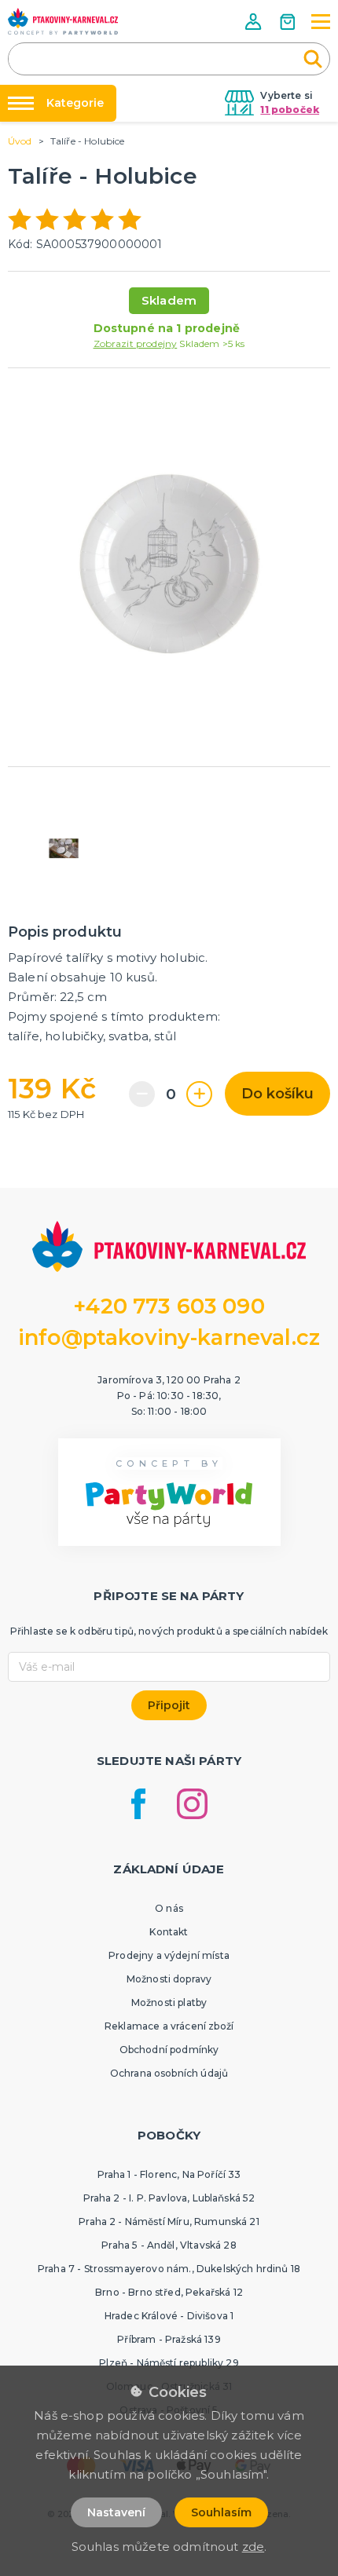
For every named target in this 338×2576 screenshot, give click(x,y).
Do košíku (277, 1094)
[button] (255, 22)
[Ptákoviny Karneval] (63, 21)
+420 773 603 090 (169, 1306)
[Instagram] (192, 1804)
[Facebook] (138, 1804)
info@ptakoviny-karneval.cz (169, 1337)
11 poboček (290, 110)
